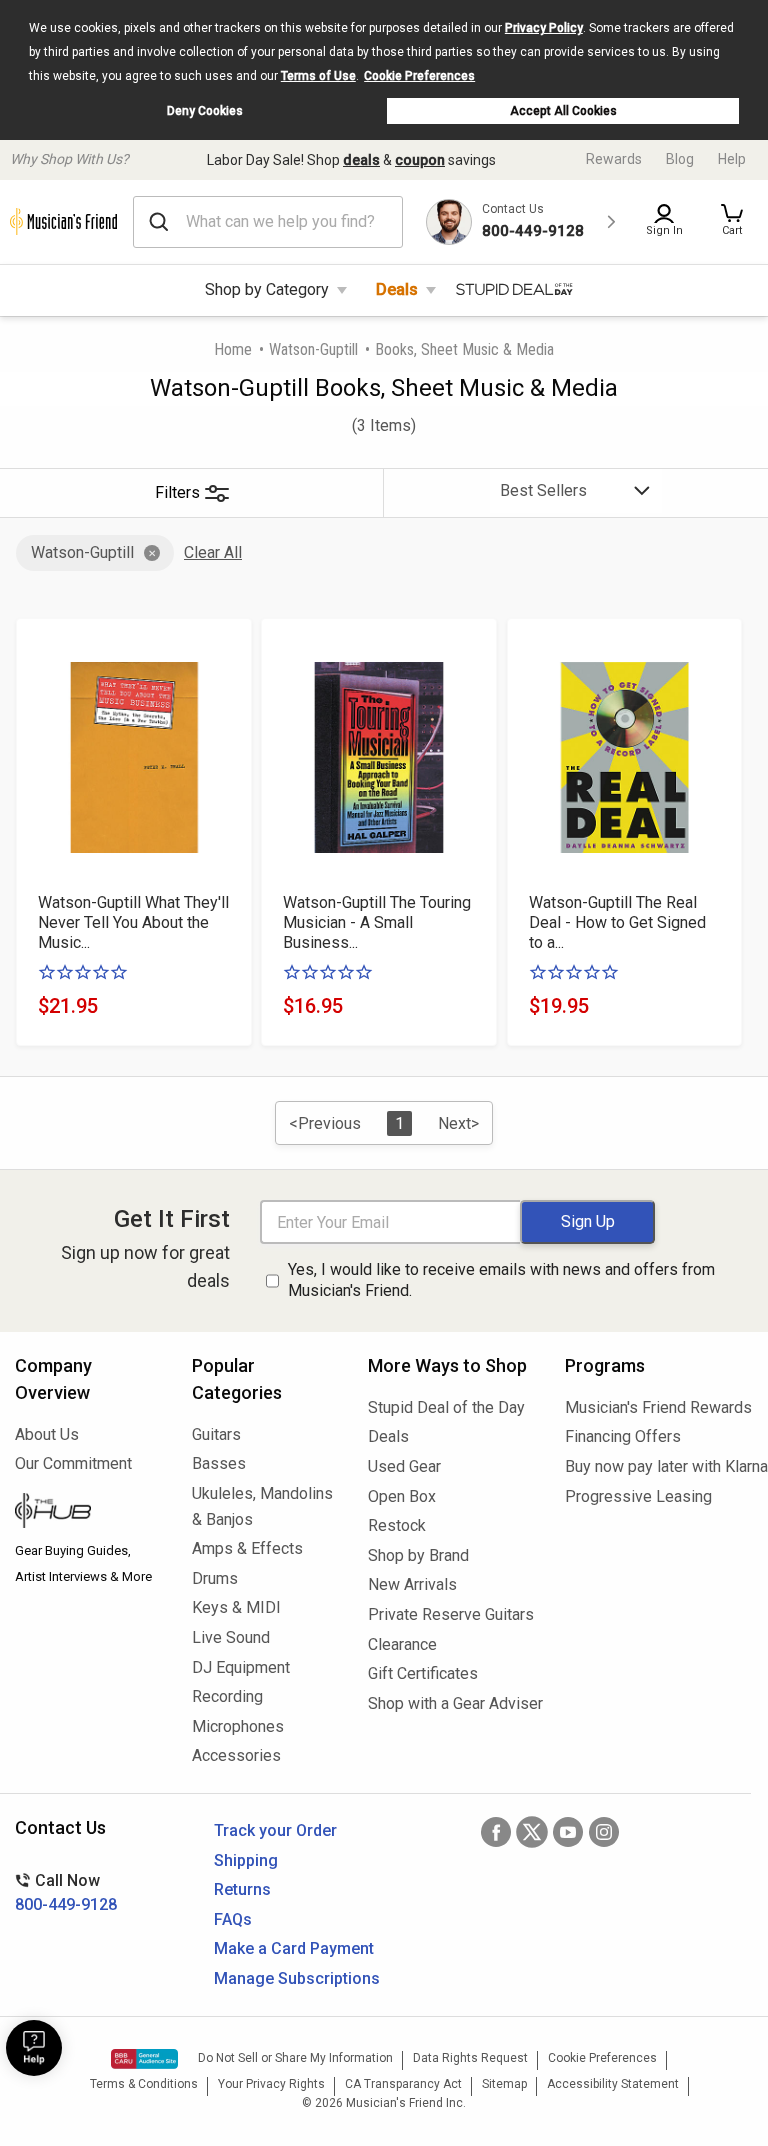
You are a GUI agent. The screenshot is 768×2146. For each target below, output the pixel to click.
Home (233, 349)
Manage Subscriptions (297, 1978)
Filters (177, 492)
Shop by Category (267, 289)
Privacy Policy (544, 28)
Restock (397, 1525)
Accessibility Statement (613, 2084)
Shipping (246, 1860)
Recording (227, 1696)
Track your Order (275, 1830)
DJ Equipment (241, 1667)
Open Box (402, 1496)
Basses (219, 1463)
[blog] (88, 1513)
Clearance (402, 1644)
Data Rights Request (470, 2058)
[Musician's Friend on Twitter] (532, 1832)
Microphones (238, 1726)
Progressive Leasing (638, 1496)
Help (732, 159)
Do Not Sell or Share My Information (295, 2058)
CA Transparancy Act (403, 2084)
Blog (680, 159)
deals (361, 160)
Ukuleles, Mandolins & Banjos (262, 1506)
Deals (397, 289)
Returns (242, 1889)
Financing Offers (623, 1436)
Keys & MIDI (236, 1607)
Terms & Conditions (144, 2084)
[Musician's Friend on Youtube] (568, 1832)
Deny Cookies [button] (205, 111)
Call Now (66, 1892)
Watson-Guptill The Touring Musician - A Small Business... (377, 922)
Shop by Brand (418, 1555)
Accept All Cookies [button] (563, 111)
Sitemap (504, 2084)
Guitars (216, 1434)
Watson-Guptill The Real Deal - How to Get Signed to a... (617, 922)
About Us (47, 1434)
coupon (420, 160)
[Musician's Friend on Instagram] (604, 1832)
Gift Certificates (423, 1673)
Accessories (236, 1755)
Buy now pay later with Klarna (659, 1466)
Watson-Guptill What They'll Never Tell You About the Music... (133, 922)
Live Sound (231, 1637)
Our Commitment (73, 1463)
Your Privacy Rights (271, 2084)
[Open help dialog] (34, 2048)
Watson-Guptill (313, 349)
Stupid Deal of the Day (446, 1407)
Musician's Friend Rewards (658, 1407)
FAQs (233, 1919)
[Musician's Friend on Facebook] (496, 1832)
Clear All (213, 552)
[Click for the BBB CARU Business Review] (144, 2059)
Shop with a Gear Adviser (451, 1703)
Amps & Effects (247, 1548)
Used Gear (404, 1466)
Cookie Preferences (419, 76)
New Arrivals (412, 1584)
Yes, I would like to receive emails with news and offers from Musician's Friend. (501, 1280)
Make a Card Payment (294, 1948)
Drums (215, 1578)
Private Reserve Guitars (451, 1614)
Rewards (614, 159)
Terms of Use (318, 76)
